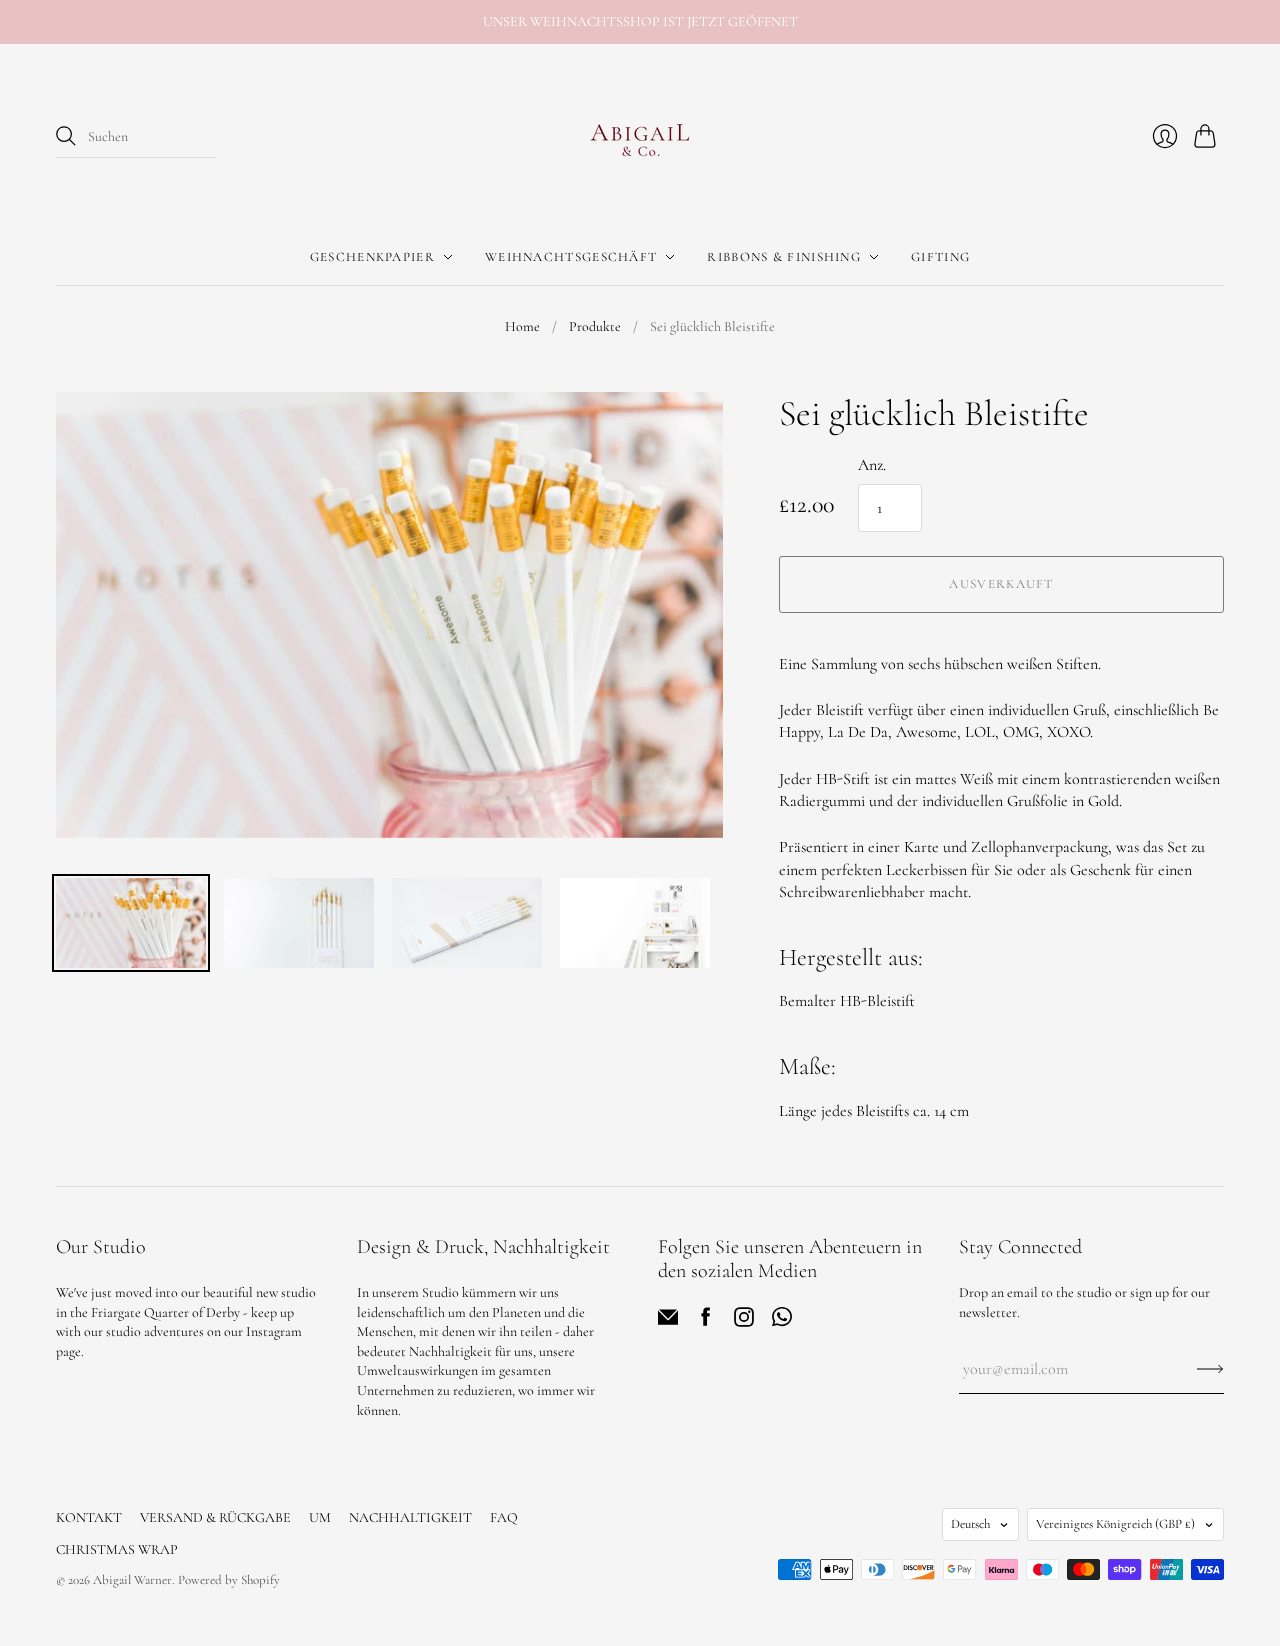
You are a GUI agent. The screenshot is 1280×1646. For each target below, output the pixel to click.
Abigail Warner (132, 1580)
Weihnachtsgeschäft (571, 257)
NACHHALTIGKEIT (410, 1517)
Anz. (872, 465)
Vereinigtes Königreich (1115, 1524)
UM (320, 1517)
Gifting (940, 257)
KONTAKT (89, 1517)
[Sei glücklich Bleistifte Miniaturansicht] (131, 923)
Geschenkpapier (372, 257)
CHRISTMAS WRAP (117, 1549)
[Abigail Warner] (640, 137)
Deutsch (970, 1524)
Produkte (595, 326)
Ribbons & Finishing (784, 257)
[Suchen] (66, 136)
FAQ (504, 1517)
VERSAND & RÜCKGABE (215, 1517)
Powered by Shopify (229, 1580)
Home (522, 326)
